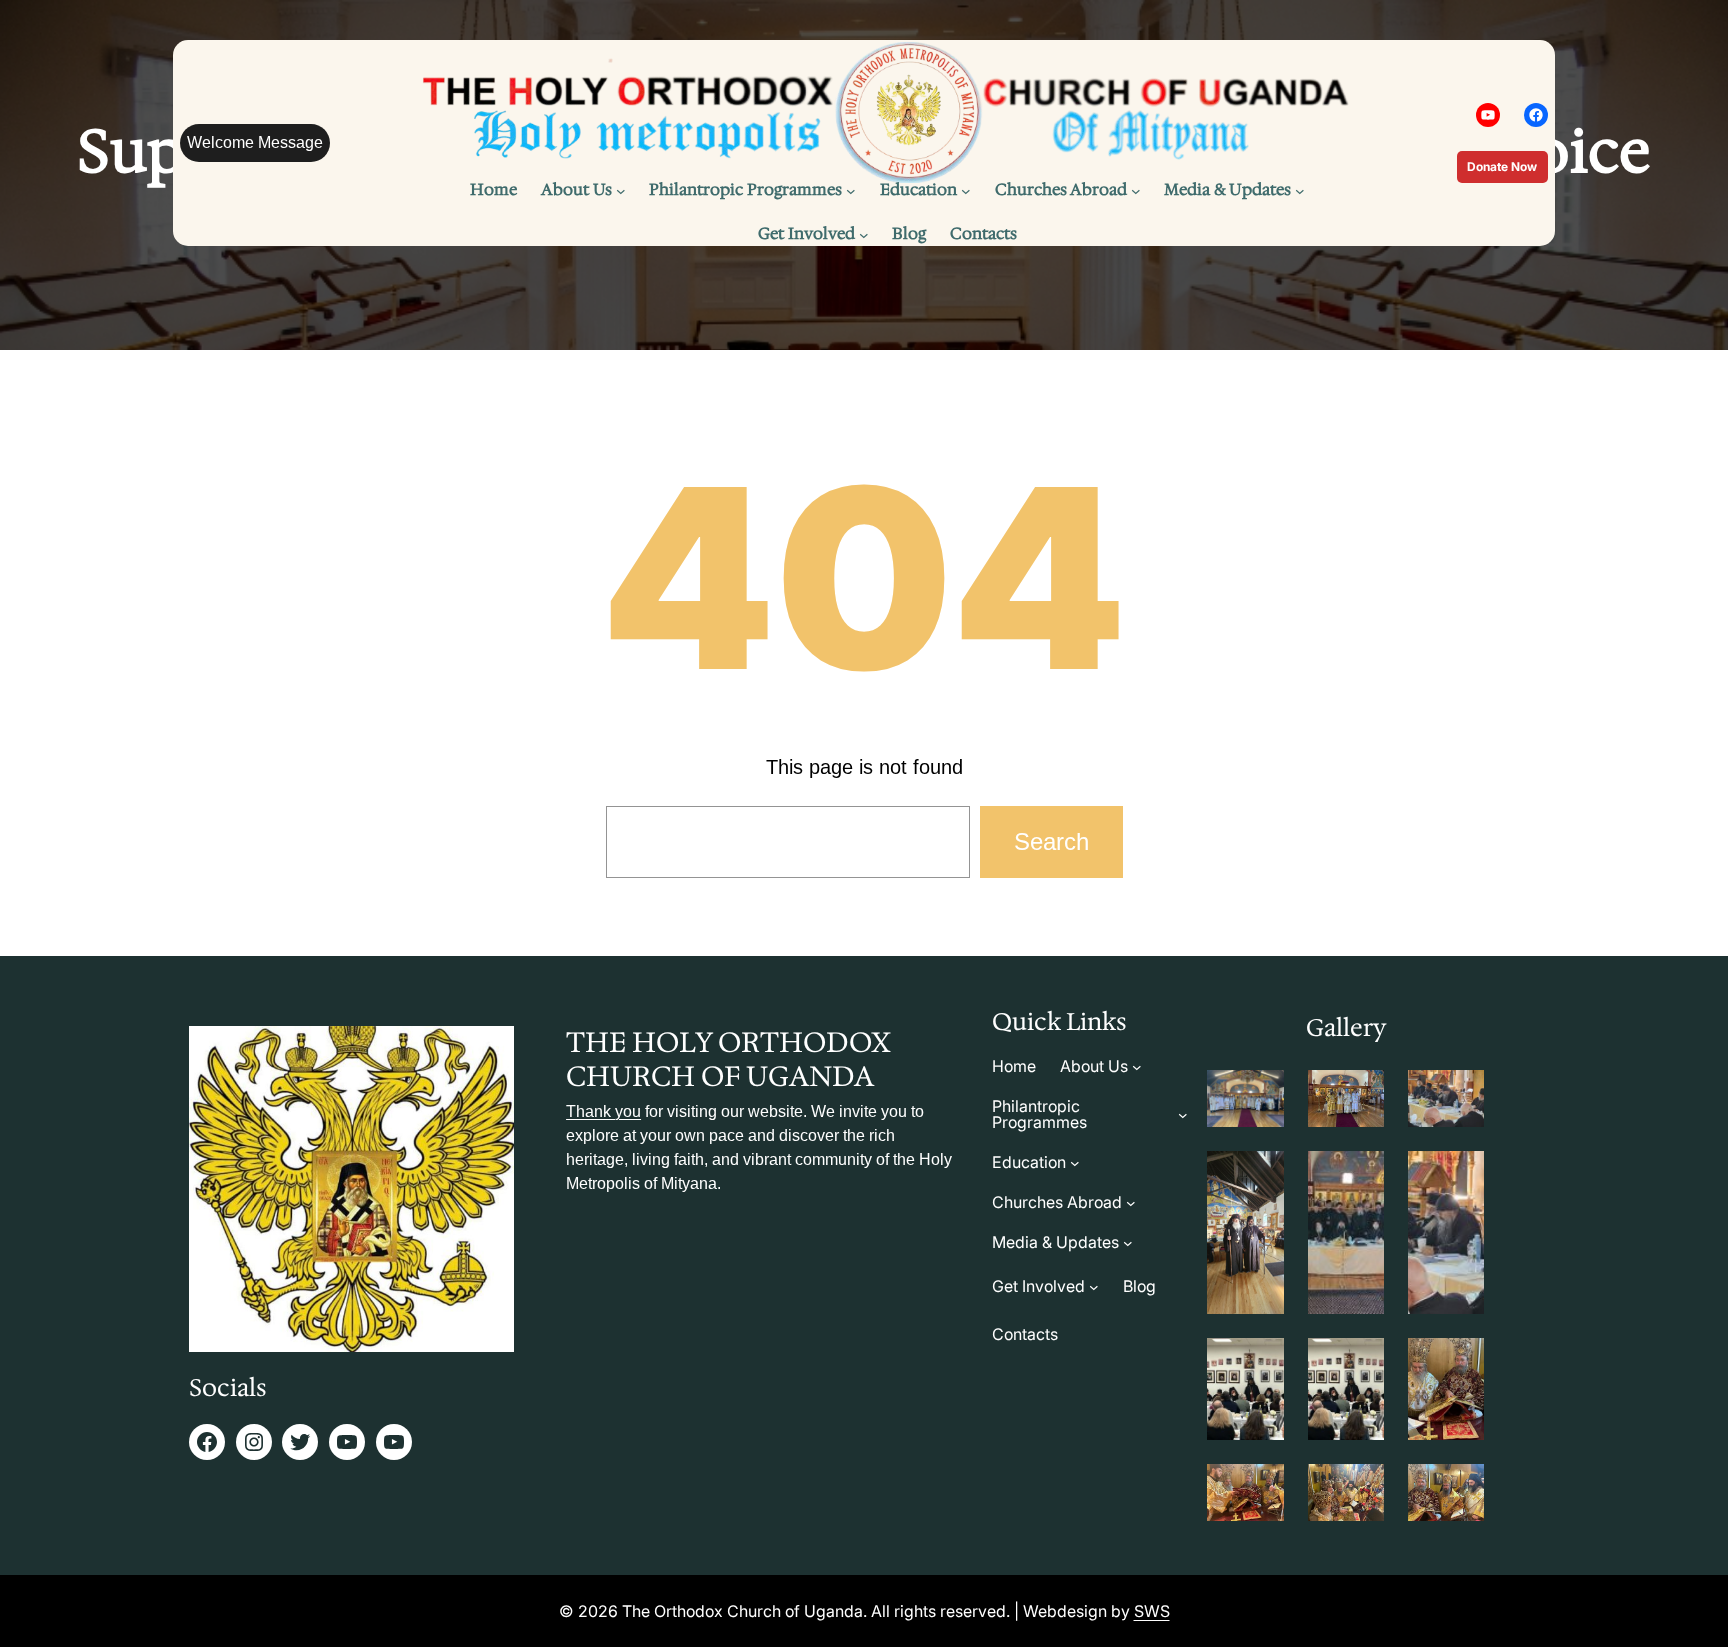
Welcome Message (255, 142)
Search (1051, 841)
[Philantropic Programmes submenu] (851, 191)
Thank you (603, 1111)
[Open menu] (1136, 191)
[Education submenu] (966, 191)
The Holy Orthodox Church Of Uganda (728, 1059)
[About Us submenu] (621, 191)
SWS (1152, 1611)
